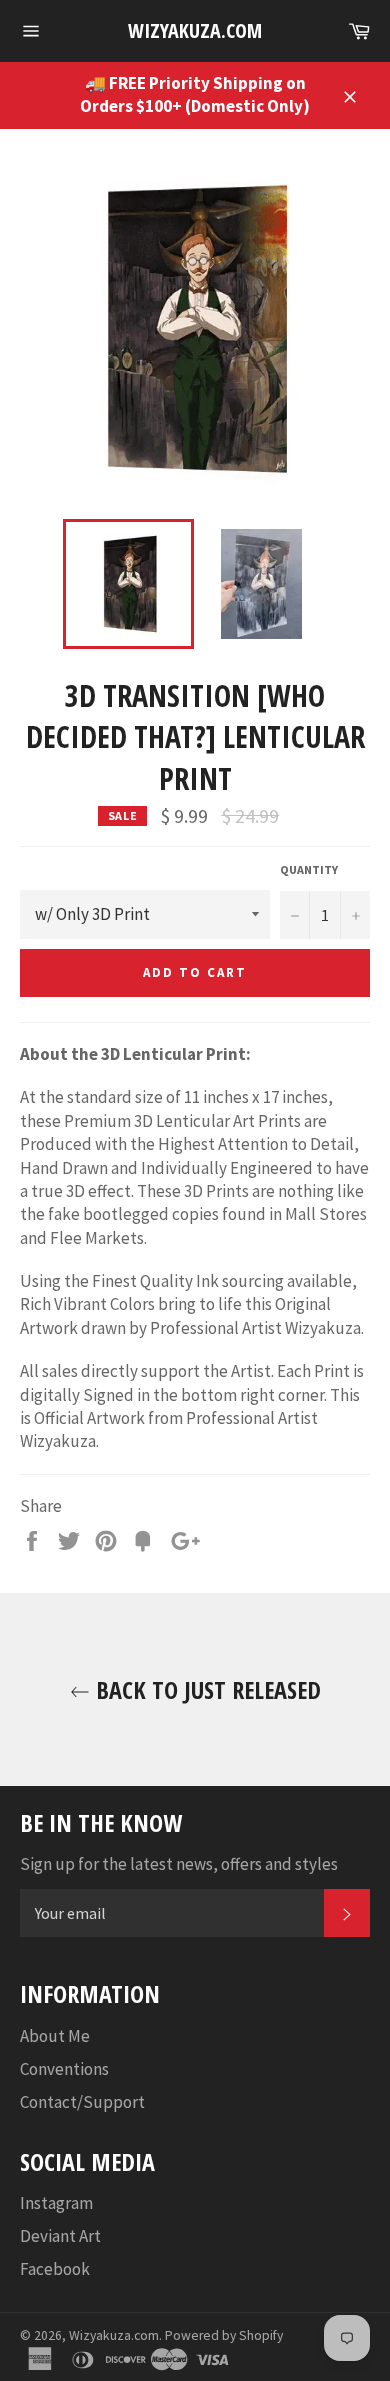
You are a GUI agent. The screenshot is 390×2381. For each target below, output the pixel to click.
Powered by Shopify (224, 2335)
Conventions (64, 2069)
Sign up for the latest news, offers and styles (179, 1864)
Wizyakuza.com (195, 30)
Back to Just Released (205, 1689)
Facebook (55, 2269)
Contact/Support (82, 2102)
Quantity (309, 869)
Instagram (56, 2203)
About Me (55, 2036)
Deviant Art (60, 2236)
